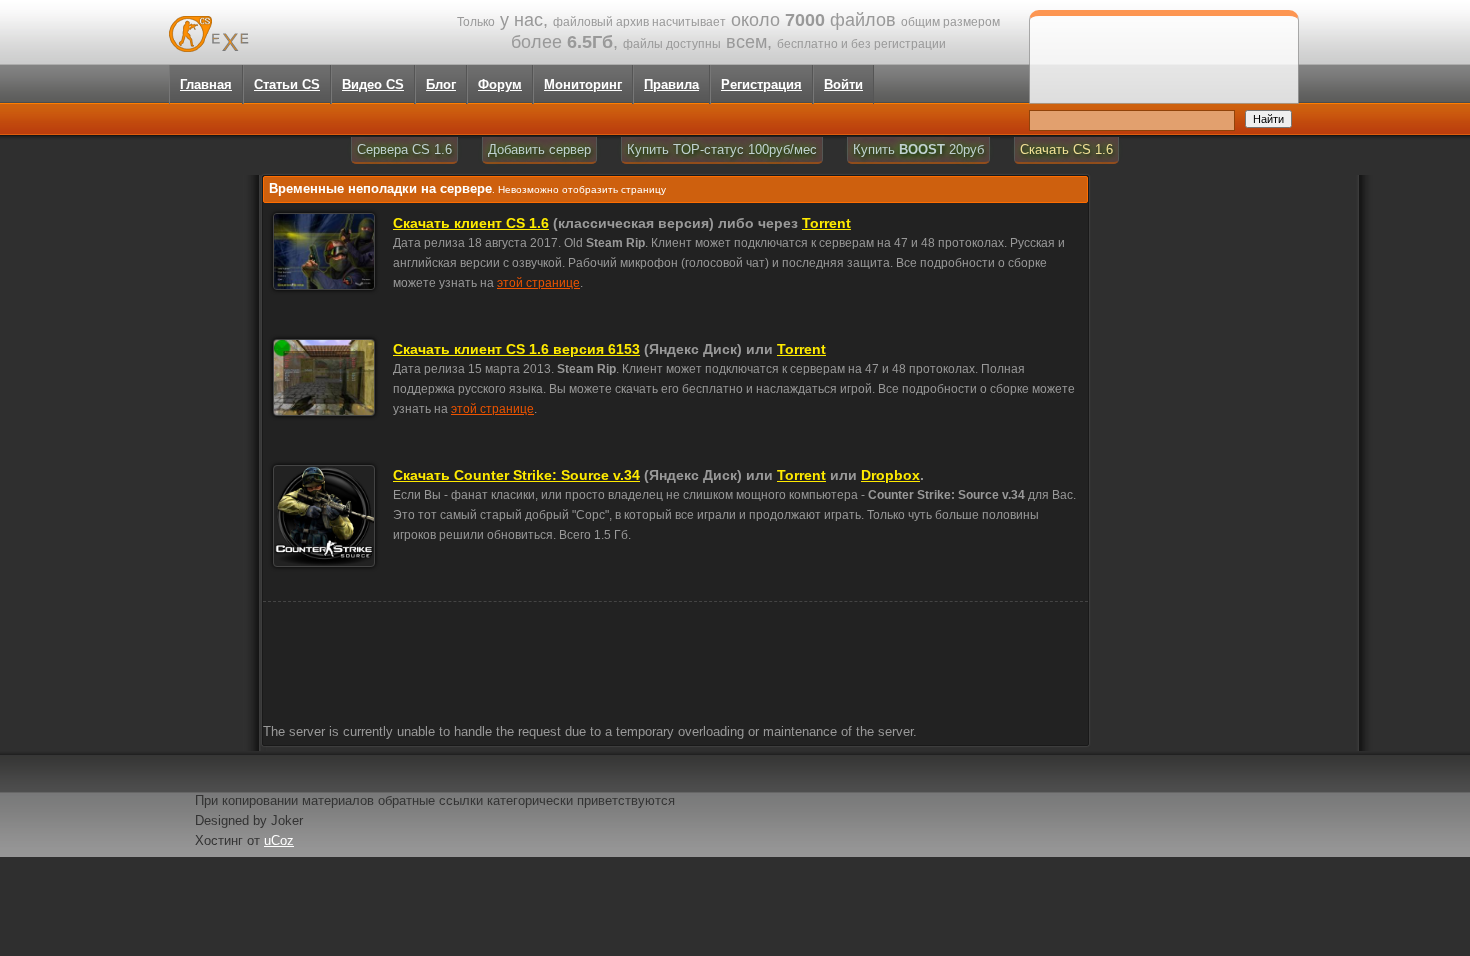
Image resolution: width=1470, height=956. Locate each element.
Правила (671, 84)
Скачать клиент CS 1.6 (471, 223)
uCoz (279, 840)
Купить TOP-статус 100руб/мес (722, 149)
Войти (843, 84)
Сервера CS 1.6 (404, 149)
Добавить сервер (539, 149)
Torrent (826, 223)
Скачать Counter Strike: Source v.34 (516, 475)
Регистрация (761, 84)
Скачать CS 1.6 (1066, 149)
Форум (500, 84)
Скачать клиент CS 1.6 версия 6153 (516, 349)
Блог (441, 84)
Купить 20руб (918, 149)
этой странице (538, 283)
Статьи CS (287, 84)
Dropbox (890, 475)
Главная (206, 84)
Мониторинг (583, 84)
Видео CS (373, 84)
